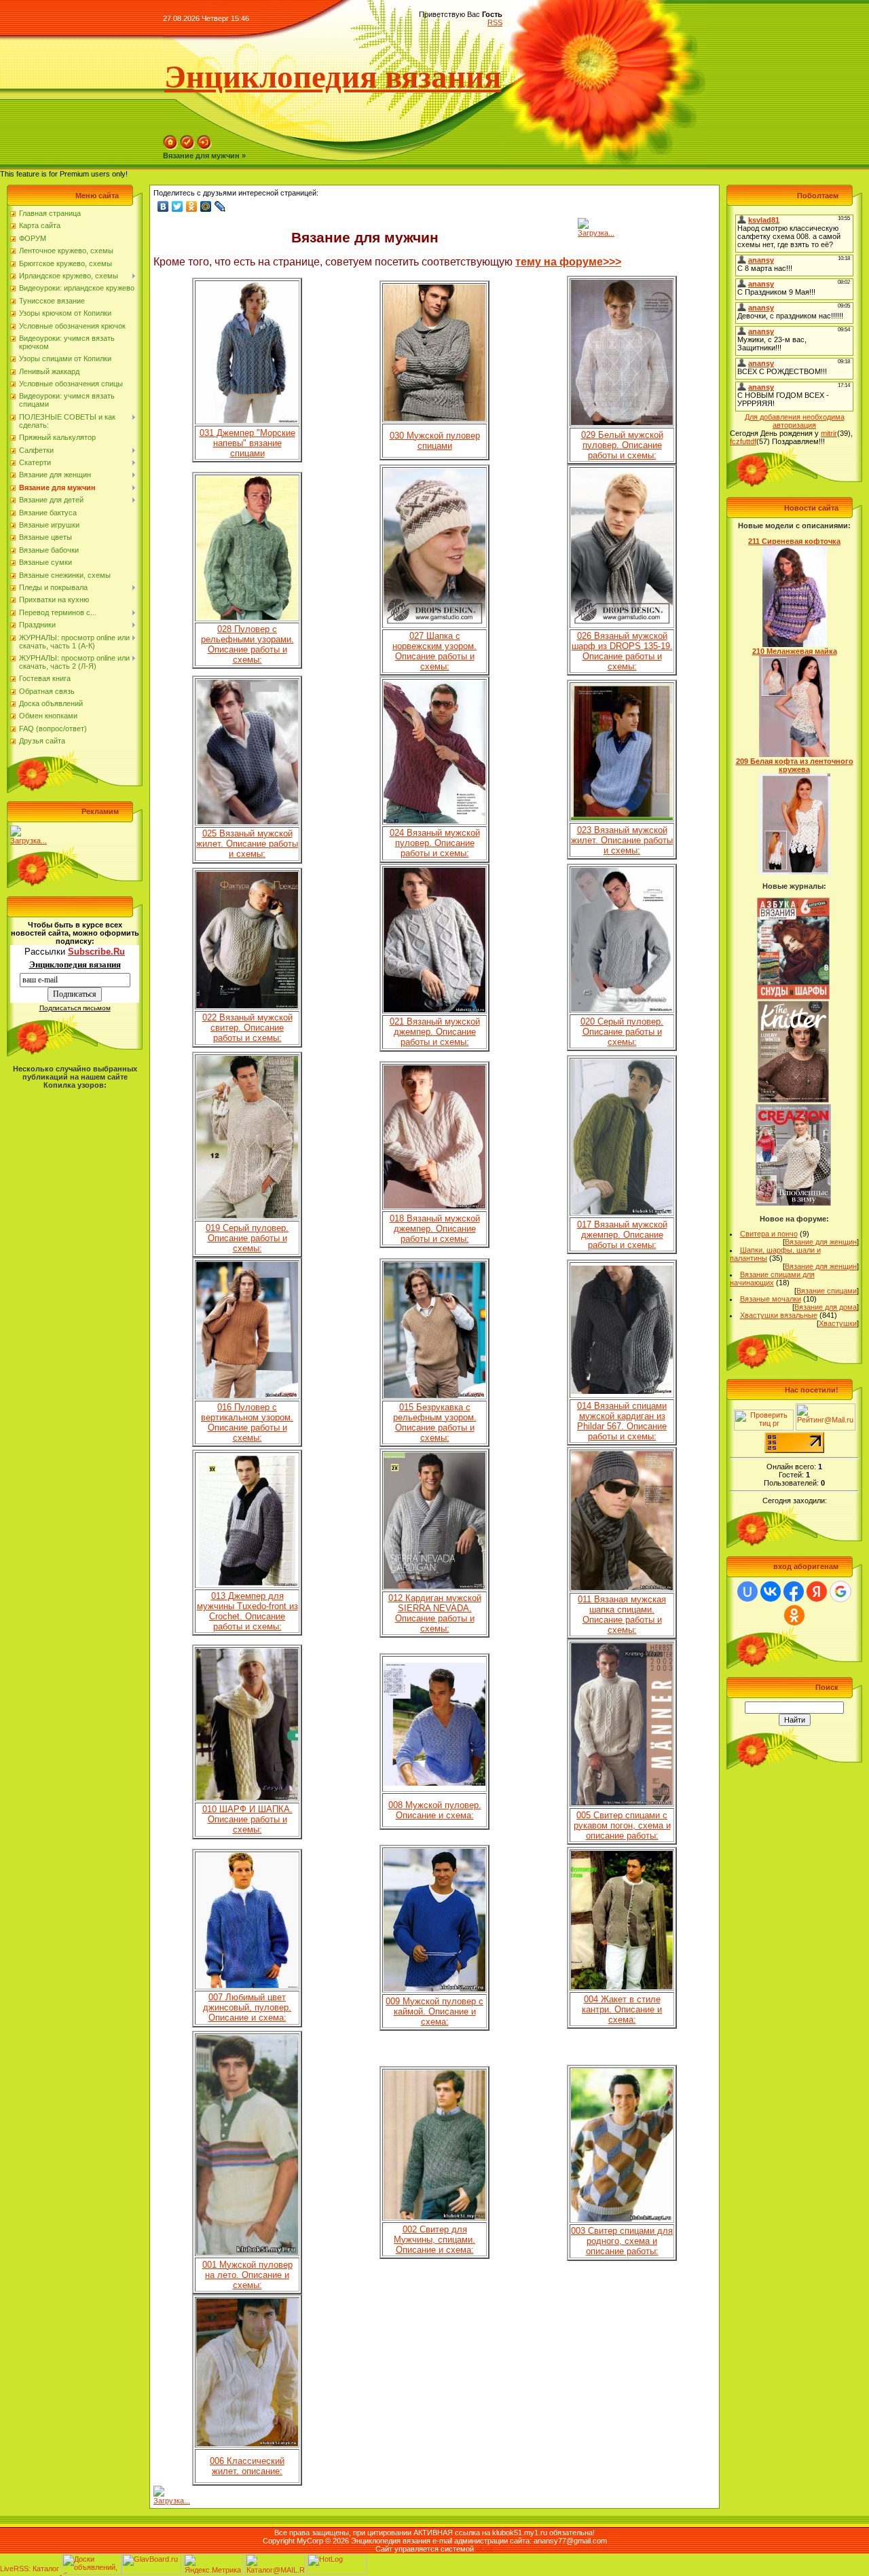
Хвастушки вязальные (779, 1315)
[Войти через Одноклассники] (794, 1615)
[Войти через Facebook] (794, 1591)
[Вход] (204, 147)
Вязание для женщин (821, 1242)
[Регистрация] (187, 147)
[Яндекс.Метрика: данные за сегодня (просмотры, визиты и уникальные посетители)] (213, 2564)
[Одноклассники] (192, 206)
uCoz (485, 2549)
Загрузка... (29, 841)
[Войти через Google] (840, 1591)
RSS (495, 22)
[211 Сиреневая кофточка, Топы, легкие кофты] (795, 644)
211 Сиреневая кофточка (794, 541)
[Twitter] (178, 206)
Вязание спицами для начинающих (772, 1278)
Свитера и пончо (769, 1234)
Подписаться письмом (75, 1008)
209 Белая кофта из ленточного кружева (795, 765)
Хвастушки (838, 1323)
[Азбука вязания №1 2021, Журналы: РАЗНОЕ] (793, 997)
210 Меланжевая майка (795, 651)
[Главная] (170, 147)
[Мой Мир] (206, 206)
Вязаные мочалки (771, 1299)
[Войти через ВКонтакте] (771, 1591)
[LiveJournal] (220, 206)
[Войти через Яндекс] (817, 1591)
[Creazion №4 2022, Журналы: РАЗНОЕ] (793, 1203)
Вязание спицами (827, 1291)
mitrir (829, 433)
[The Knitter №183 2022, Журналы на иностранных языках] (794, 1100)
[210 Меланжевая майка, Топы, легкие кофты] (795, 754)
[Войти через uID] (747, 1591)
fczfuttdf (743, 441)
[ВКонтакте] (163, 206)
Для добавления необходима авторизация (795, 421)
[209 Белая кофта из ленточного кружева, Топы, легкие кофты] (794, 872)
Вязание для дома (826, 1307)
